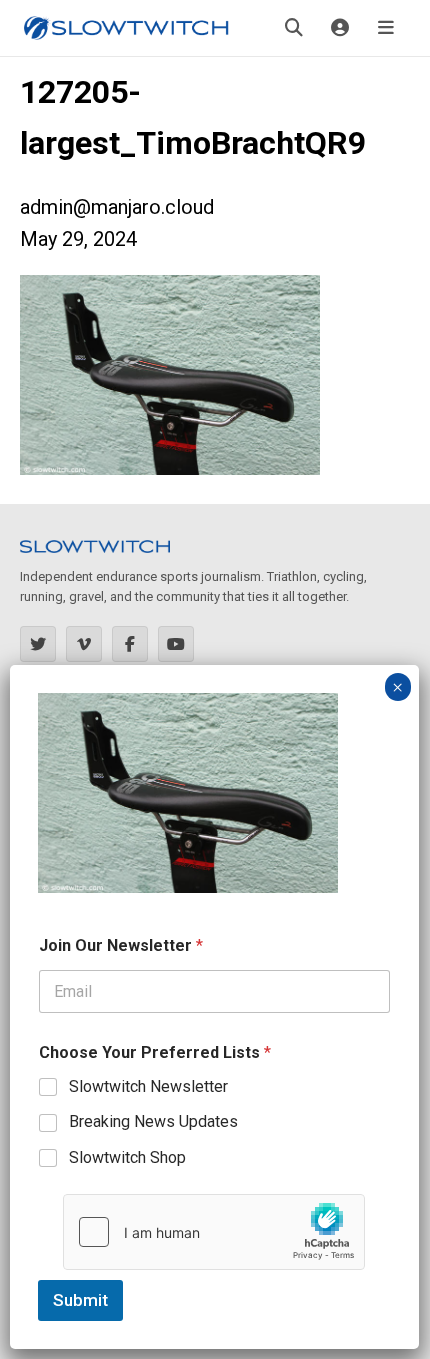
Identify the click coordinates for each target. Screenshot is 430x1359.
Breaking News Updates (153, 1121)
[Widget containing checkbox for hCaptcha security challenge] (214, 1232)
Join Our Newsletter (121, 945)
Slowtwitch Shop (127, 1157)
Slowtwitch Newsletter (148, 1086)
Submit (80, 1300)
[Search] (294, 28)
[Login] (340, 28)
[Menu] (386, 28)
